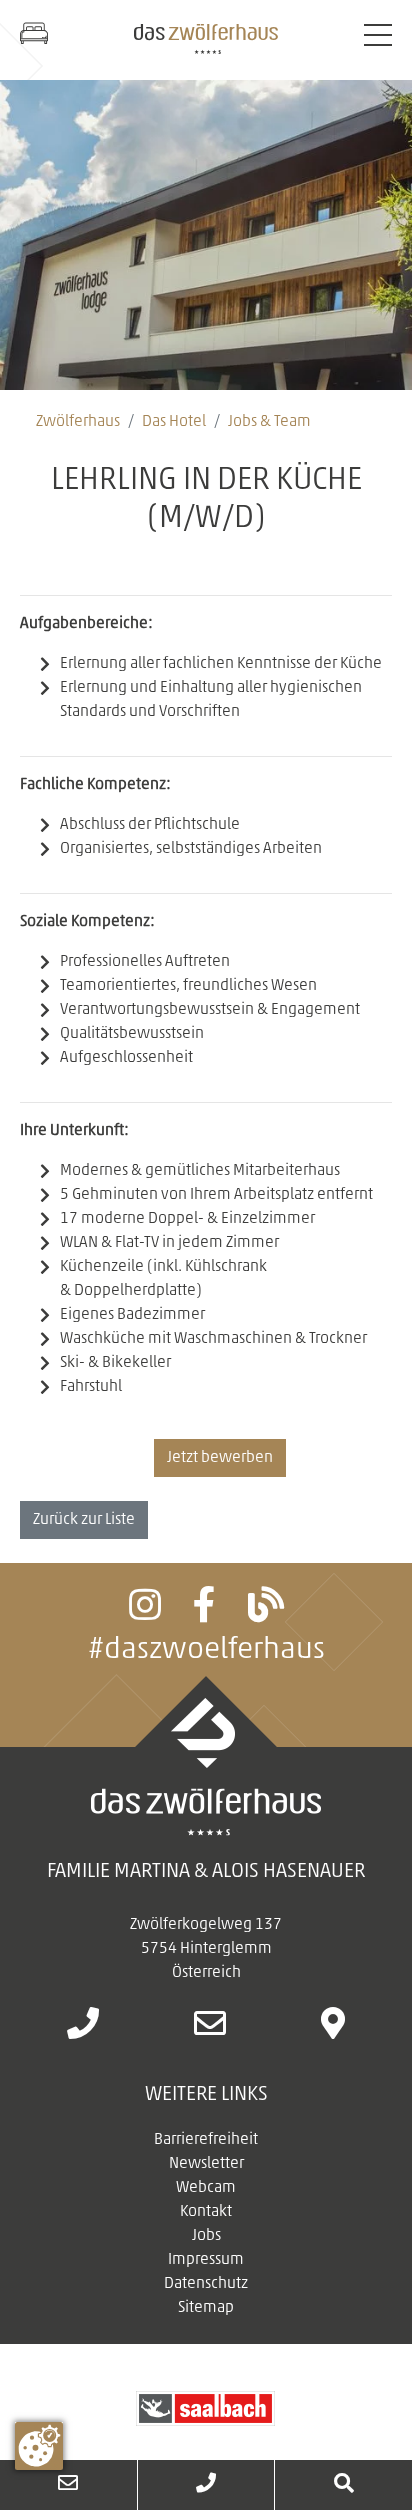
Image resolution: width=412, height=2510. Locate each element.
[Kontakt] (68, 2485)
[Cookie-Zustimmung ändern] (39, 2446)
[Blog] (266, 1614)
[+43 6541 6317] (83, 2031)
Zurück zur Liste (84, 1520)
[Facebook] (204, 1614)
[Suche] (343, 2485)
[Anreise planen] (333, 2031)
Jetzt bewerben (220, 1458)
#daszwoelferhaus (206, 1650)
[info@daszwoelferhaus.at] (210, 2031)
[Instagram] (145, 1614)
